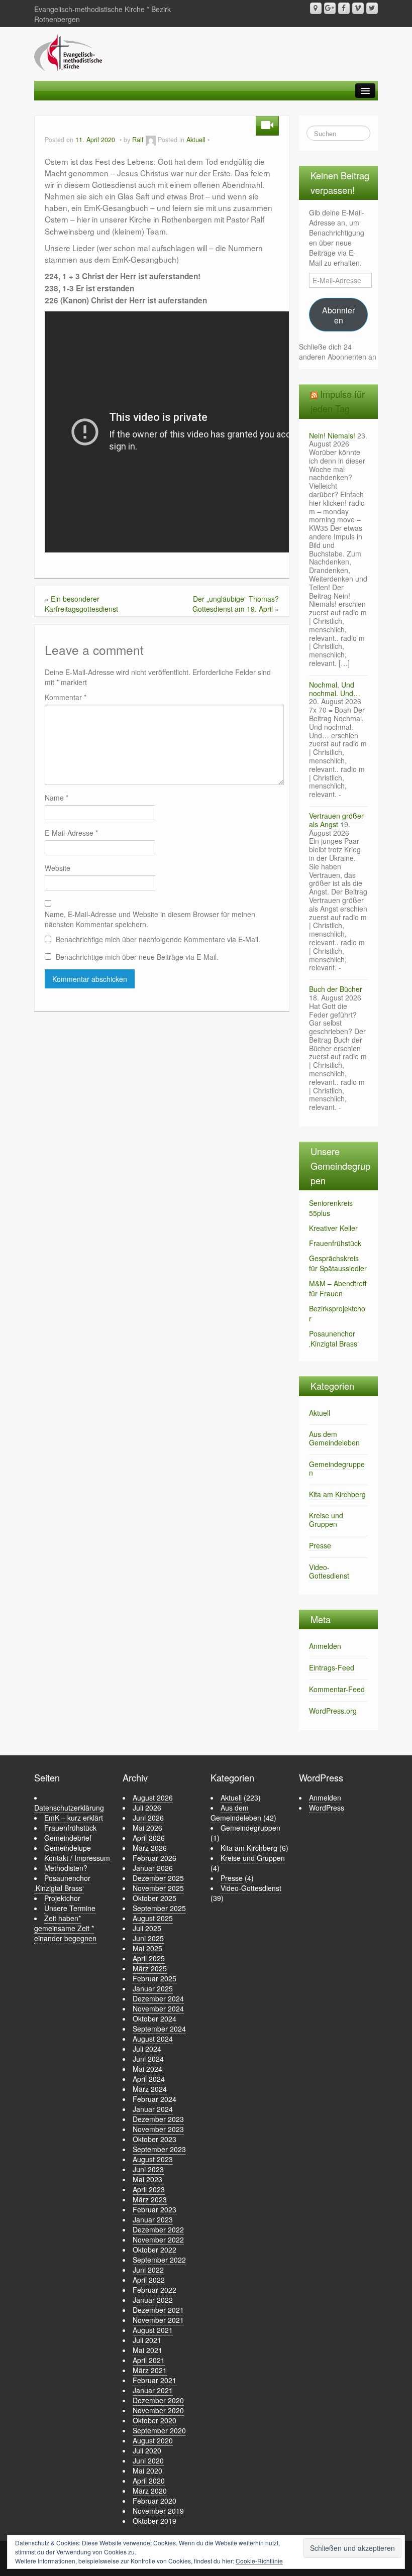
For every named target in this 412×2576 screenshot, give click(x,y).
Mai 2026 (147, 1828)
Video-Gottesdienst (329, 1571)
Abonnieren (338, 315)
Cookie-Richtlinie (259, 2561)
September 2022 (159, 2260)
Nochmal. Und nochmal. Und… (335, 689)
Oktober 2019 (154, 2521)
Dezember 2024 (158, 1998)
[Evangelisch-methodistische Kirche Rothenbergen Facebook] (344, 8)
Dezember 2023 (158, 2119)
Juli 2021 (147, 2340)
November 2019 (158, 2511)
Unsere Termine (70, 1908)
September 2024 (159, 2029)
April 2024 (149, 2079)
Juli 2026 (147, 1808)
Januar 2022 (153, 2300)
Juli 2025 (147, 1928)
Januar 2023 (153, 2219)
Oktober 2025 (154, 1898)
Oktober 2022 (154, 2250)
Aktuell (196, 140)
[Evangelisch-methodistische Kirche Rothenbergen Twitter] (372, 8)
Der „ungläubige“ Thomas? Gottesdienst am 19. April (236, 604)
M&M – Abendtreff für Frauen (338, 1288)
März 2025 (150, 1968)
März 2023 (150, 2199)
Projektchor (62, 1898)
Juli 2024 (147, 2049)
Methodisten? (66, 1868)
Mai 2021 (147, 2350)
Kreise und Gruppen (326, 1520)
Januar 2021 (153, 2390)
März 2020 (150, 2491)
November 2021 (158, 2320)
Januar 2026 (153, 1868)
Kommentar (66, 697)
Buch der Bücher (336, 989)
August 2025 (153, 1918)
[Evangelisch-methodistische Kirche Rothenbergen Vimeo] (358, 8)
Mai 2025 (147, 1948)
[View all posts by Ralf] (151, 140)
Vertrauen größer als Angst (336, 820)
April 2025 (149, 1958)
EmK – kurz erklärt (74, 1818)
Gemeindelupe (68, 1848)
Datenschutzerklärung (69, 1808)
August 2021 (153, 2330)
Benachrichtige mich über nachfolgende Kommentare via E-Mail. (158, 939)
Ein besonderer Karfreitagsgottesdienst (81, 604)
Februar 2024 (154, 2099)
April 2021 (149, 2360)
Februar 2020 (154, 2501)
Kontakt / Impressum (77, 1858)
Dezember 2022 (158, 2229)
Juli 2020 (147, 2450)
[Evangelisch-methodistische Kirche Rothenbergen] (68, 52)
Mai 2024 (147, 2069)
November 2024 (158, 2008)
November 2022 (158, 2239)
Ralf (138, 140)
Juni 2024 (148, 2059)
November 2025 (158, 1888)
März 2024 (150, 2089)
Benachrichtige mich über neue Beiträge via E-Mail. (137, 957)
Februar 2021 (154, 2380)
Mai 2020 (147, 2471)
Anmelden (325, 1646)
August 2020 (153, 2440)
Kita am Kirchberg (337, 1494)
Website (58, 868)
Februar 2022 (154, 2290)
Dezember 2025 (158, 1878)
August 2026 (153, 1798)
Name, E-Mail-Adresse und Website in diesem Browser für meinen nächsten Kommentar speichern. (150, 919)
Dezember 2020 (158, 2400)
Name (57, 798)
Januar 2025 (153, 1988)
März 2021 (150, 2370)
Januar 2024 (153, 2109)
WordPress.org (333, 1711)
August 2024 (153, 2039)
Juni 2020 (148, 2460)
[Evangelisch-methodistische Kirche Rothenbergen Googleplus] (330, 8)
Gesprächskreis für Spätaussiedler (338, 1263)
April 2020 (149, 2481)
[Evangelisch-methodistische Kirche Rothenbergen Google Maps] (316, 8)
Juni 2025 (148, 1938)
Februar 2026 (154, 1858)
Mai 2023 (147, 2179)
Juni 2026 (148, 1818)
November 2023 (158, 2129)
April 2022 (149, 2280)
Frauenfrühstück (335, 1243)
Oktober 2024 (154, 2019)
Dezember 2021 (158, 2310)
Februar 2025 (154, 1978)
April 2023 (149, 2189)
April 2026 (149, 1838)
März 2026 (150, 1848)
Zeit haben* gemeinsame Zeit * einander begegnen (65, 1928)
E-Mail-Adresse (71, 833)
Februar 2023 (154, 2209)
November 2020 (158, 2410)
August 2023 (153, 2159)
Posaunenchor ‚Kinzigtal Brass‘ (334, 1338)
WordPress (327, 1808)
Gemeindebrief (68, 1838)
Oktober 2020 (154, 2420)
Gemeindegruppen (337, 1468)
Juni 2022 (148, 2270)
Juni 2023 (148, 2169)
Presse (320, 1545)
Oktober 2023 (154, 2139)
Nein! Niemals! (332, 435)
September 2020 (159, 2430)
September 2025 (159, 1908)
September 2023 (159, 2149)
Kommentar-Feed (337, 1689)
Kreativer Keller (333, 1228)
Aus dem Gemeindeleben (334, 1438)
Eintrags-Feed (332, 1667)
